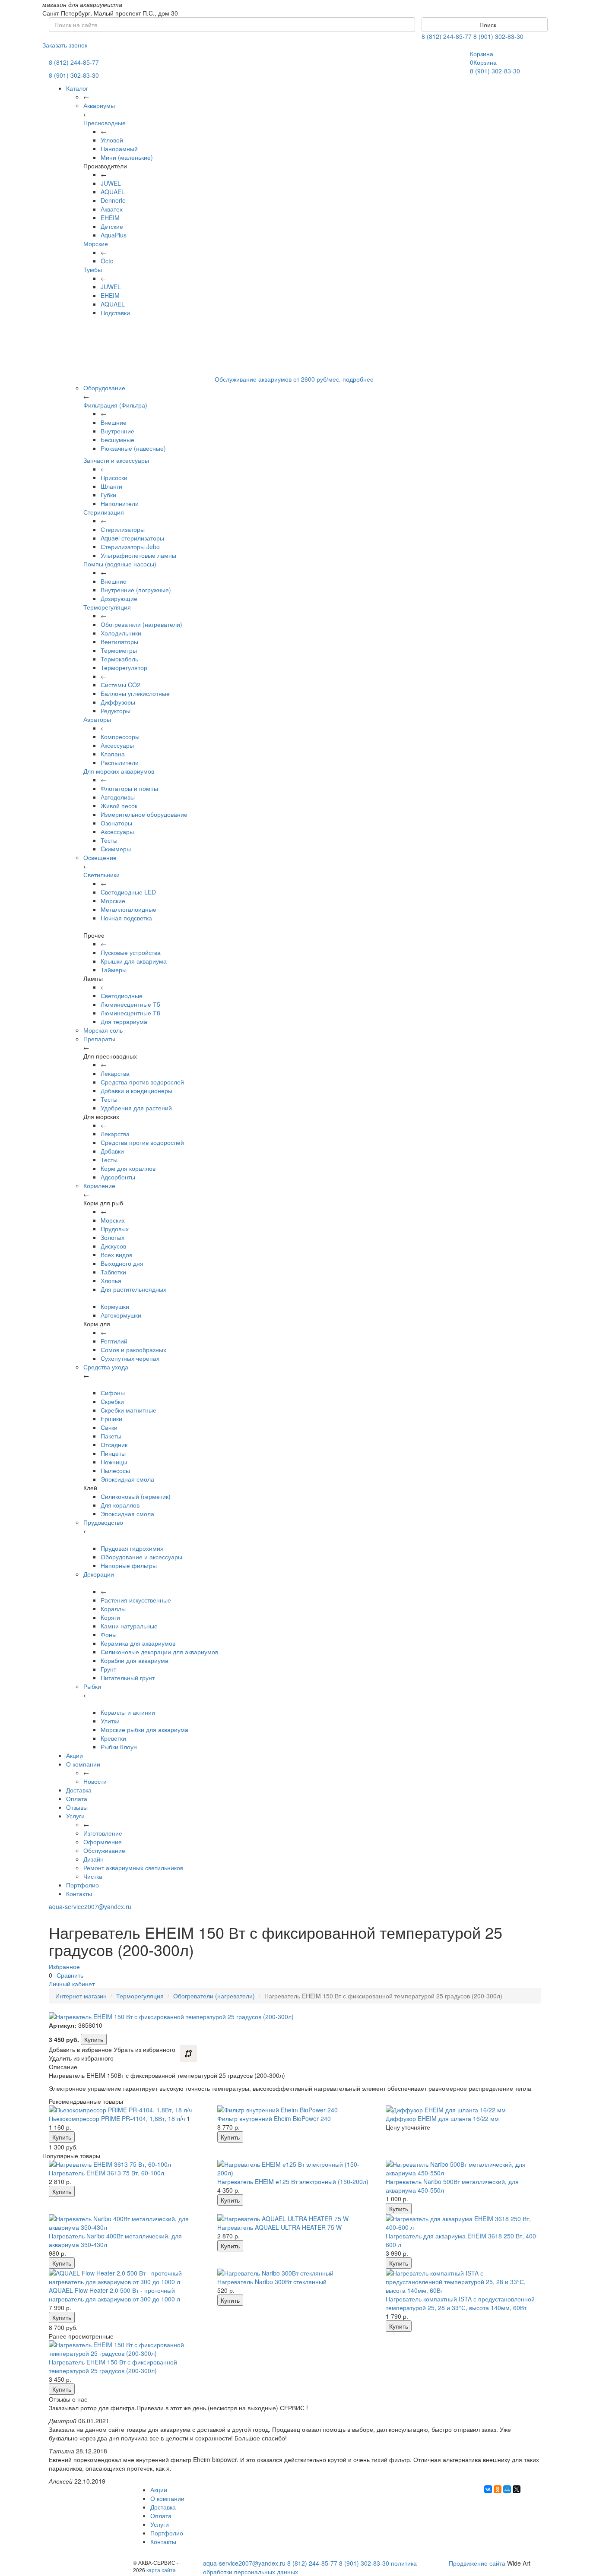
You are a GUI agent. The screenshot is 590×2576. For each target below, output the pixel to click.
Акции (75, 1755)
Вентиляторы (119, 642)
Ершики (111, 1419)
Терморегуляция (107, 607)
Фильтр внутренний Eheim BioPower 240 (274, 2118)
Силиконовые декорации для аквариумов (159, 1652)
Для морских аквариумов (119, 771)
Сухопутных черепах (130, 1358)
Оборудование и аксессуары (141, 1557)
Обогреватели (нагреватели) (141, 624)
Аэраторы (97, 719)
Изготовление (103, 1833)
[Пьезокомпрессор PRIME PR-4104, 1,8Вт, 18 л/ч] (127, 2110)
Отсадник (114, 1444)
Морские (96, 243)
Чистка (93, 1876)
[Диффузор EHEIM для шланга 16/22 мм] (463, 2110)
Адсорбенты (118, 1177)
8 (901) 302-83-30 (498, 36)
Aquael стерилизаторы (132, 538)
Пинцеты (113, 1453)
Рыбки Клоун (119, 1747)
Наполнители (120, 503)
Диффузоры (118, 702)
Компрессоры (120, 736)
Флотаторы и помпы (129, 788)
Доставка (79, 1790)
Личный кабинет (72, 1984)
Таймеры (114, 970)
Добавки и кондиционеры (136, 1090)
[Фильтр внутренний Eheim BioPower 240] (295, 2110)
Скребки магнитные (128, 1410)
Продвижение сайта (477, 2563)
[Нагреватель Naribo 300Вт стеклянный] (295, 2273)
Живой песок (119, 806)
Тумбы (93, 269)
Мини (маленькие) (127, 157)
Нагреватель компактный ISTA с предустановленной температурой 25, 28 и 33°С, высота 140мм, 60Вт (460, 2303)
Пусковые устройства (131, 952)
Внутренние (117, 431)
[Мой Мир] (507, 2489)
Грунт (108, 1669)
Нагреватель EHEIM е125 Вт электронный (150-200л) (293, 2181)
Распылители (120, 762)
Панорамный (119, 149)
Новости (95, 1781)
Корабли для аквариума (135, 1660)
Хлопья (111, 1280)
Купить (94, 2039)
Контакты (79, 1893)
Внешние (114, 422)
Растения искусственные (136, 1600)
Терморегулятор (124, 667)
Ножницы (114, 1462)
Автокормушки (121, 1315)
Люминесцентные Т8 (130, 1013)
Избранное (64, 1966)
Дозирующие (119, 598)
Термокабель (119, 659)
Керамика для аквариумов (138, 1643)
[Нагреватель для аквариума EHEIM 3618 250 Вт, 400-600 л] (463, 2223)
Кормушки (115, 1306)
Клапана (113, 754)
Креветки (113, 1738)
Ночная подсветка (126, 918)
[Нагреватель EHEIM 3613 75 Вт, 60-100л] (127, 2164)
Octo (107, 261)
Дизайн (94, 1859)
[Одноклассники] (498, 2489)
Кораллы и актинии (128, 1712)
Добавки (112, 1151)
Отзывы (77, 1807)
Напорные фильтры (129, 1565)
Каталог (77, 88)
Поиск (487, 25)
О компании (83, 1764)
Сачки (109, 1427)
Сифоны (113, 1393)
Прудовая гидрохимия (132, 1548)
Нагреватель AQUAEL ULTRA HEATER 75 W (279, 2227)
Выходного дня (122, 1263)
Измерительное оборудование (144, 814)
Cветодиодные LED (128, 892)
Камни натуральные (129, 1626)
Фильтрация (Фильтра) (115, 405)
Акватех (112, 209)
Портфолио (82, 1885)
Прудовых (115, 1229)
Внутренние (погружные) (136, 590)
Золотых (113, 1237)
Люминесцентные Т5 (130, 1004)
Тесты (109, 840)
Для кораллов (120, 1505)
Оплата (77, 1798)
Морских (113, 1220)
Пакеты (111, 1436)
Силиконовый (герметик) (136, 1496)
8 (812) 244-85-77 (447, 36)
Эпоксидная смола (127, 1479)
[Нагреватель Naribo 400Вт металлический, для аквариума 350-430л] (127, 2223)
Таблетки (113, 1272)
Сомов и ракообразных (133, 1350)
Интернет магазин (81, 1996)
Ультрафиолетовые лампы (138, 555)
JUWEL (111, 183)
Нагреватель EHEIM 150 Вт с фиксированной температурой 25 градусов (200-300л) (113, 2366)
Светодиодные (122, 996)
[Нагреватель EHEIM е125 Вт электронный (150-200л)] (295, 2168)
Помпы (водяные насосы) (120, 564)
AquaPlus (114, 235)
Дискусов (113, 1246)
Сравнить (70, 1975)
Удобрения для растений (136, 1108)
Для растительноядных (133, 1289)
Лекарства (115, 1073)
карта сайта (161, 2570)
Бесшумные (117, 439)
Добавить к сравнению (188, 2054)
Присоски (114, 477)
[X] (517, 2489)
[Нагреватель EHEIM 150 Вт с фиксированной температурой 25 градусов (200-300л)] (127, 2349)
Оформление (103, 1842)
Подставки (115, 313)
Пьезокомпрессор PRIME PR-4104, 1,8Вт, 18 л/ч (117, 2118)
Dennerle (113, 200)
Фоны (109, 1634)
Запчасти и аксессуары (116, 460)
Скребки (112, 1401)
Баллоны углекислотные (135, 693)
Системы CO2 (121, 685)
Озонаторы (116, 823)
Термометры (119, 650)
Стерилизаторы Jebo (130, 547)
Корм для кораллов (128, 1168)
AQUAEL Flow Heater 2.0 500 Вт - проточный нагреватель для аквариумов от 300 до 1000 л (114, 2295)
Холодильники (121, 633)
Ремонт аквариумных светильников (133, 1868)
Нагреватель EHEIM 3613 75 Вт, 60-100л (106, 2173)
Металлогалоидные (128, 909)
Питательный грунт (128, 1678)
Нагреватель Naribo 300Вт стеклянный (272, 2282)
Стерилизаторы (123, 529)
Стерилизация (104, 512)
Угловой (112, 140)
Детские (112, 226)
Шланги (111, 486)
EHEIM (110, 218)
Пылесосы (115, 1470)
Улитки (110, 1721)
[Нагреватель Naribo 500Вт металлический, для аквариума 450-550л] (463, 2168)
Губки (108, 495)
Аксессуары (117, 745)
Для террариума (124, 1021)
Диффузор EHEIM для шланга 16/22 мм (442, 2118)
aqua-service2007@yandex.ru (90, 1906)
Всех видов (116, 1255)
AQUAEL (113, 192)
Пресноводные (105, 123)
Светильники (102, 875)
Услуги (75, 1816)
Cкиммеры (116, 849)
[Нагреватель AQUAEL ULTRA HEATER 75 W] (295, 2219)
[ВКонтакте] (488, 2489)
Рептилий (114, 1341)
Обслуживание (104, 1850)
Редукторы (116, 711)
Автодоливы (118, 797)
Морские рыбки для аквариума (144, 1729)
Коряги (110, 1617)
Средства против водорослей (142, 1082)
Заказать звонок (65, 45)
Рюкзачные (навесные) (133, 448)
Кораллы (113, 1609)
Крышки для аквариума (134, 961)
